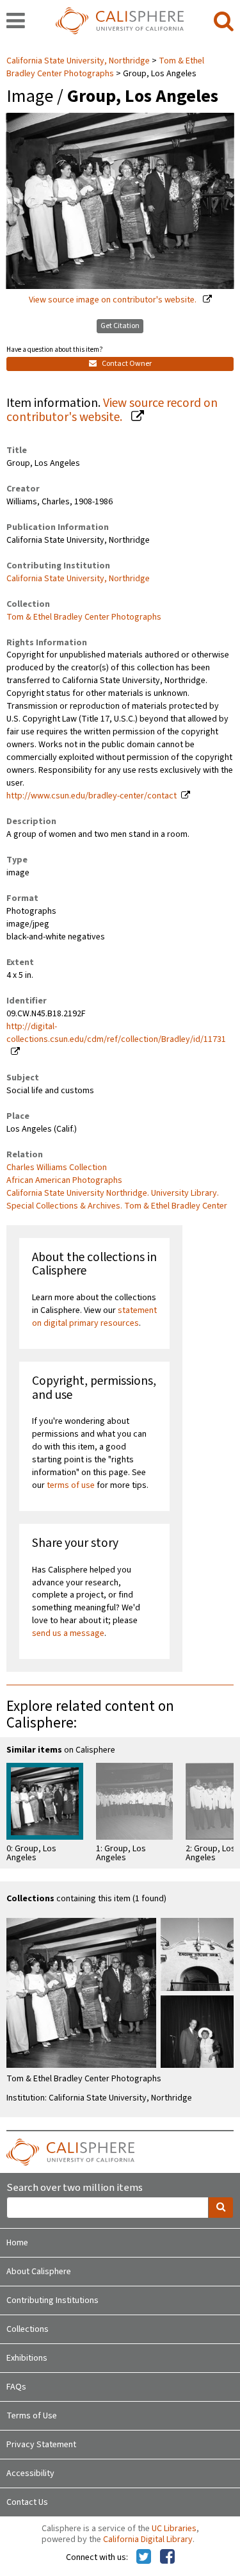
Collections (28, 2329)
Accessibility (30, 2473)
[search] (224, 22)
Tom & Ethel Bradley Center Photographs (105, 67)
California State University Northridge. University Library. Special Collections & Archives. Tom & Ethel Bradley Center (117, 1200)
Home (17, 2243)
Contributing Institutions (52, 2300)
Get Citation (120, 326)
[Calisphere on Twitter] (144, 2557)
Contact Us (27, 2502)
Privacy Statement (41, 2445)
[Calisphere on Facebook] (167, 2557)
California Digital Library (148, 2539)
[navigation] (16, 22)
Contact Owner (126, 364)
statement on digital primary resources (94, 1317)
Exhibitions (27, 2358)
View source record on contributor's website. (112, 410)
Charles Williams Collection (57, 1168)
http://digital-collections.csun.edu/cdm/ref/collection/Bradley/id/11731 (116, 1033)
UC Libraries (174, 2529)
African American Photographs (64, 1180)
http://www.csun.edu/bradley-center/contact (92, 796)
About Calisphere (39, 2272)
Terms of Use (32, 2416)
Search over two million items (75, 2188)
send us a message (68, 1633)
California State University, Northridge (79, 61)
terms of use (71, 1485)
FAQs (16, 2387)
